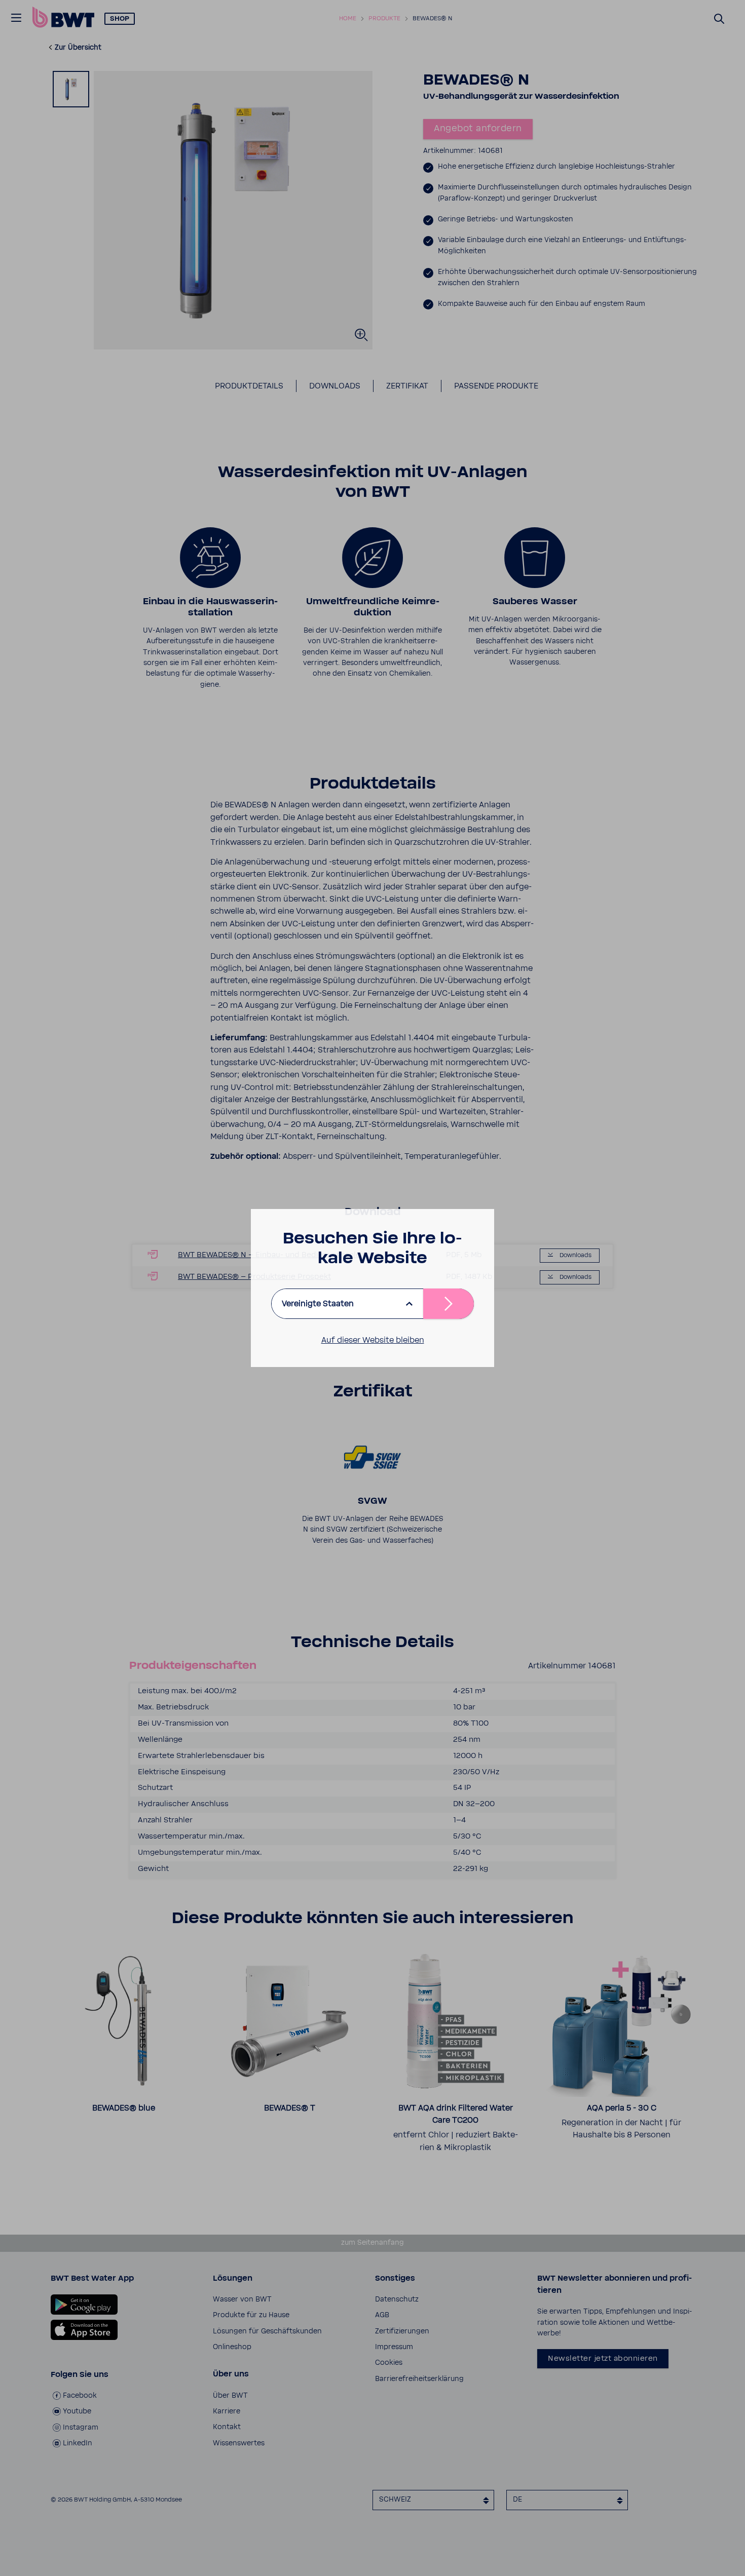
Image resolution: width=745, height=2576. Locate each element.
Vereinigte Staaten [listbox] (318, 1304)
